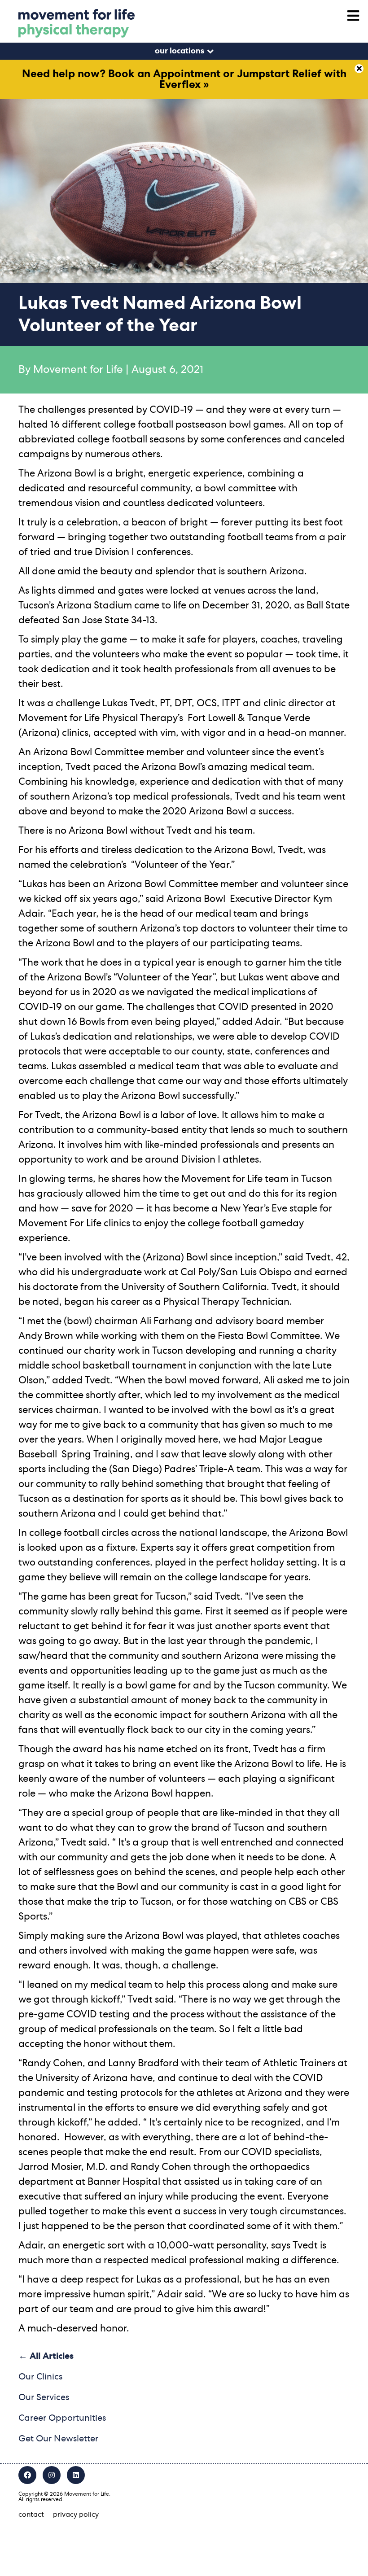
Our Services (44, 2397)
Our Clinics (40, 2377)
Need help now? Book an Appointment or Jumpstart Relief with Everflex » (184, 79)
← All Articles (46, 2356)
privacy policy (76, 2515)
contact (31, 2515)
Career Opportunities (62, 2418)
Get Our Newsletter (58, 2439)
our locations (180, 51)
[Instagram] (52, 2475)
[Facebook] (27, 2475)
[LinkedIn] (76, 2475)
